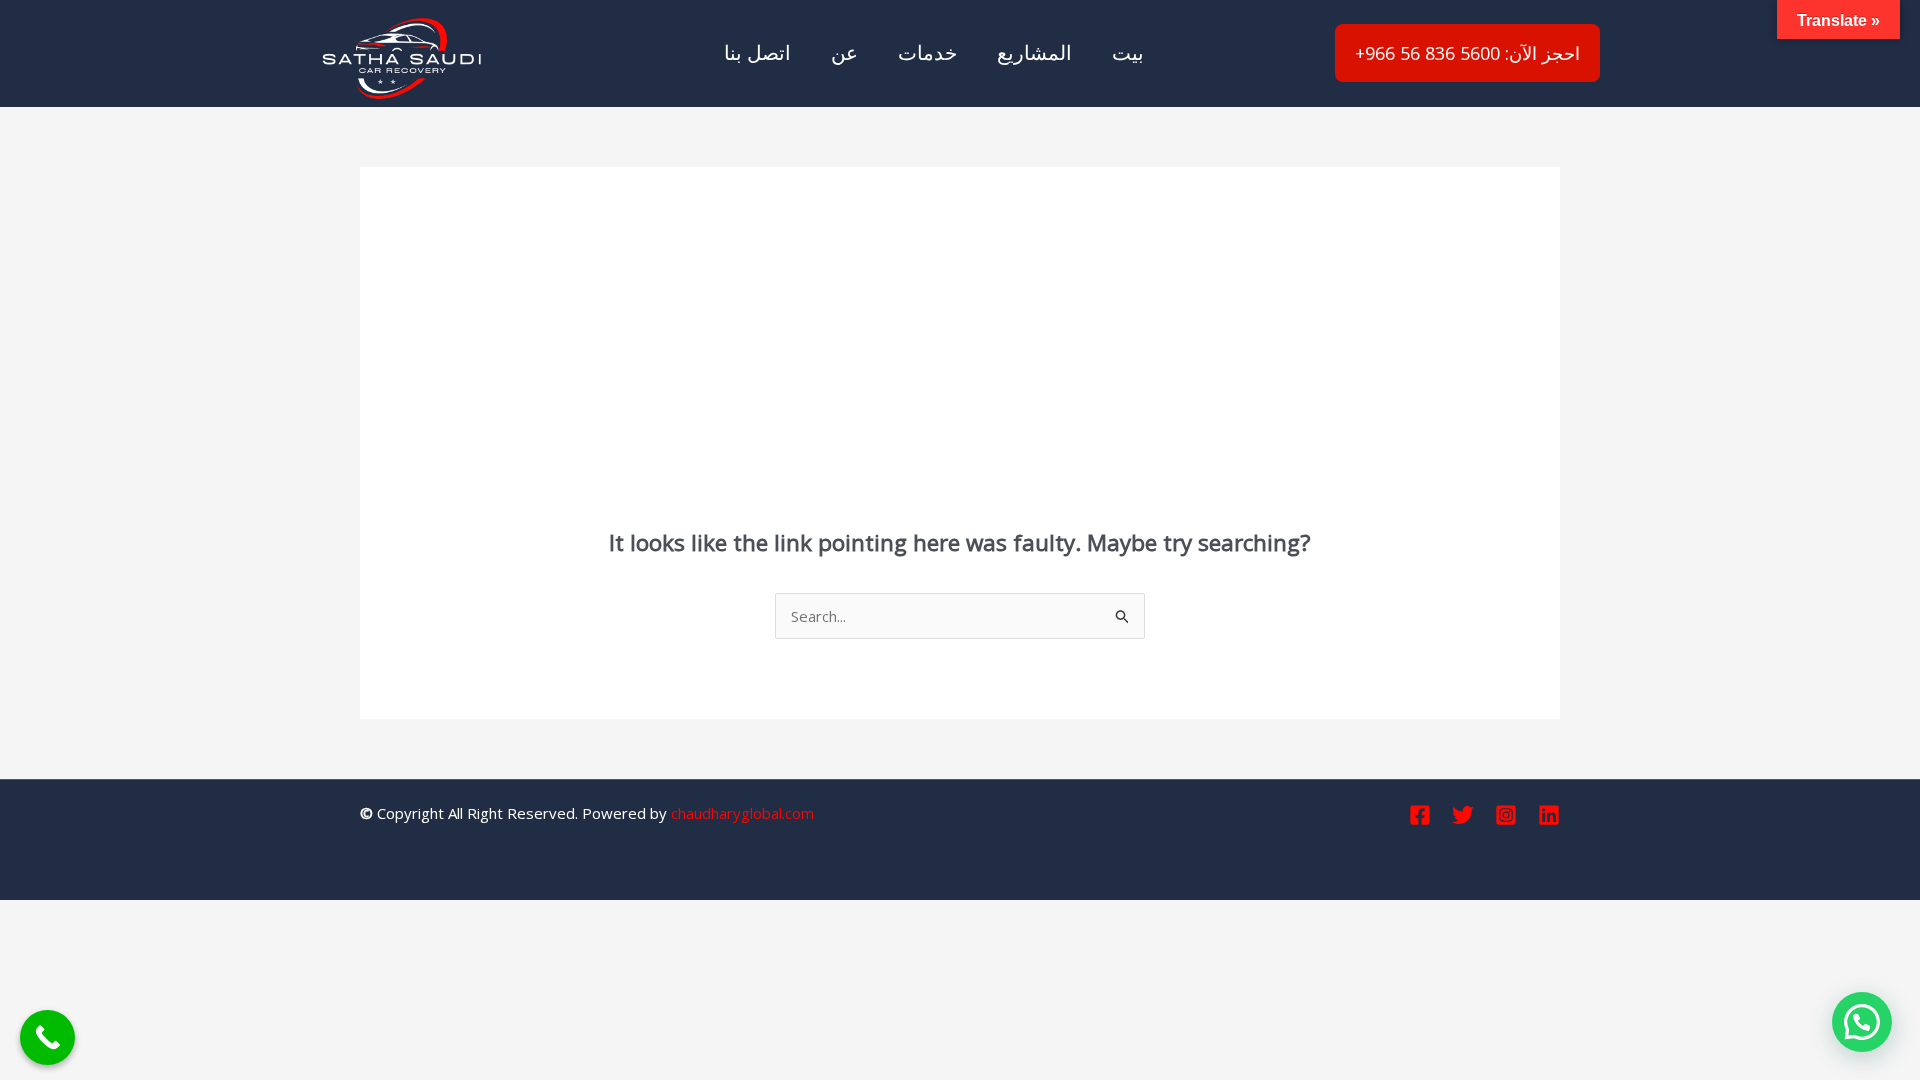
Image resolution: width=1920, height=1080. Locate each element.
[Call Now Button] (47, 1037)
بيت (1128, 52)
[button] (1862, 1022)
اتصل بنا (757, 52)
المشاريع (1034, 52)
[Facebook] (1420, 815)
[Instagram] (1506, 815)
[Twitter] (1463, 815)
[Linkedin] (1549, 815)
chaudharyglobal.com (742, 813)
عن (844, 52)
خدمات (927, 52)
